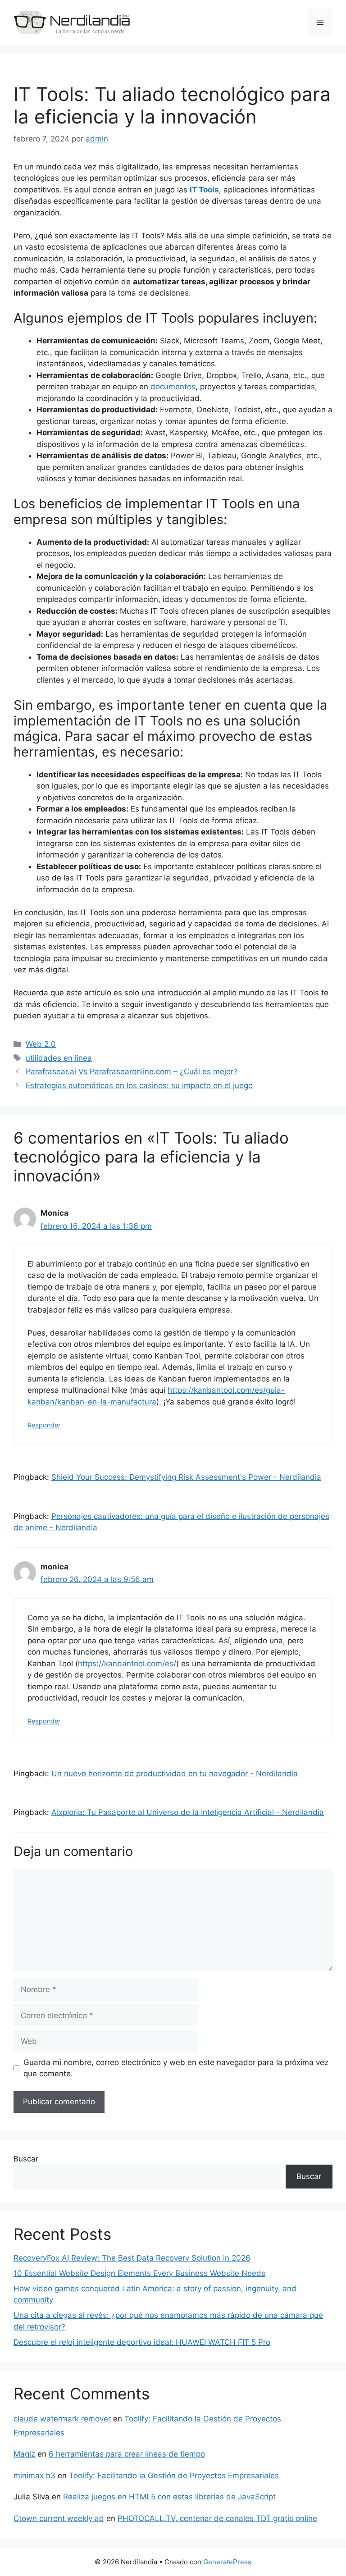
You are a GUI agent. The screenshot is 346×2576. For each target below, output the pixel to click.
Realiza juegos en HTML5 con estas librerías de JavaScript (169, 2497)
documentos (173, 387)
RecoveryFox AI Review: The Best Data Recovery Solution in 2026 (132, 2258)
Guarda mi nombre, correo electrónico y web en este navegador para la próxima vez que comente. (176, 2068)
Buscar (26, 2159)
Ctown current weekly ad (59, 2518)
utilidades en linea (59, 1058)
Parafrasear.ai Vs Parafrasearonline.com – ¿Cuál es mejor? (132, 1071)
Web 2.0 (41, 1044)
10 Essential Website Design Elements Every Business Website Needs (139, 2273)
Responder (44, 1425)
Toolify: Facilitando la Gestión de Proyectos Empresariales (174, 2476)
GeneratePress (227, 2562)
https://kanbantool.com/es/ (127, 1664)
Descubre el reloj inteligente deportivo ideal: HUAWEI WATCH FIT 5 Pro (142, 2342)
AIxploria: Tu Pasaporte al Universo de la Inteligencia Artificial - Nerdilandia (188, 1812)
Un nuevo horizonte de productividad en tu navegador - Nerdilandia (175, 1774)
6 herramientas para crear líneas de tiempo (127, 2454)
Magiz (24, 2454)
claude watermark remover (62, 2419)
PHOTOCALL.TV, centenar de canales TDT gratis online (217, 2518)
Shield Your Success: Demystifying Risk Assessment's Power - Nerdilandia (186, 1477)
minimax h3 (34, 2476)
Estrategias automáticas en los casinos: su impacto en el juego (139, 1085)
